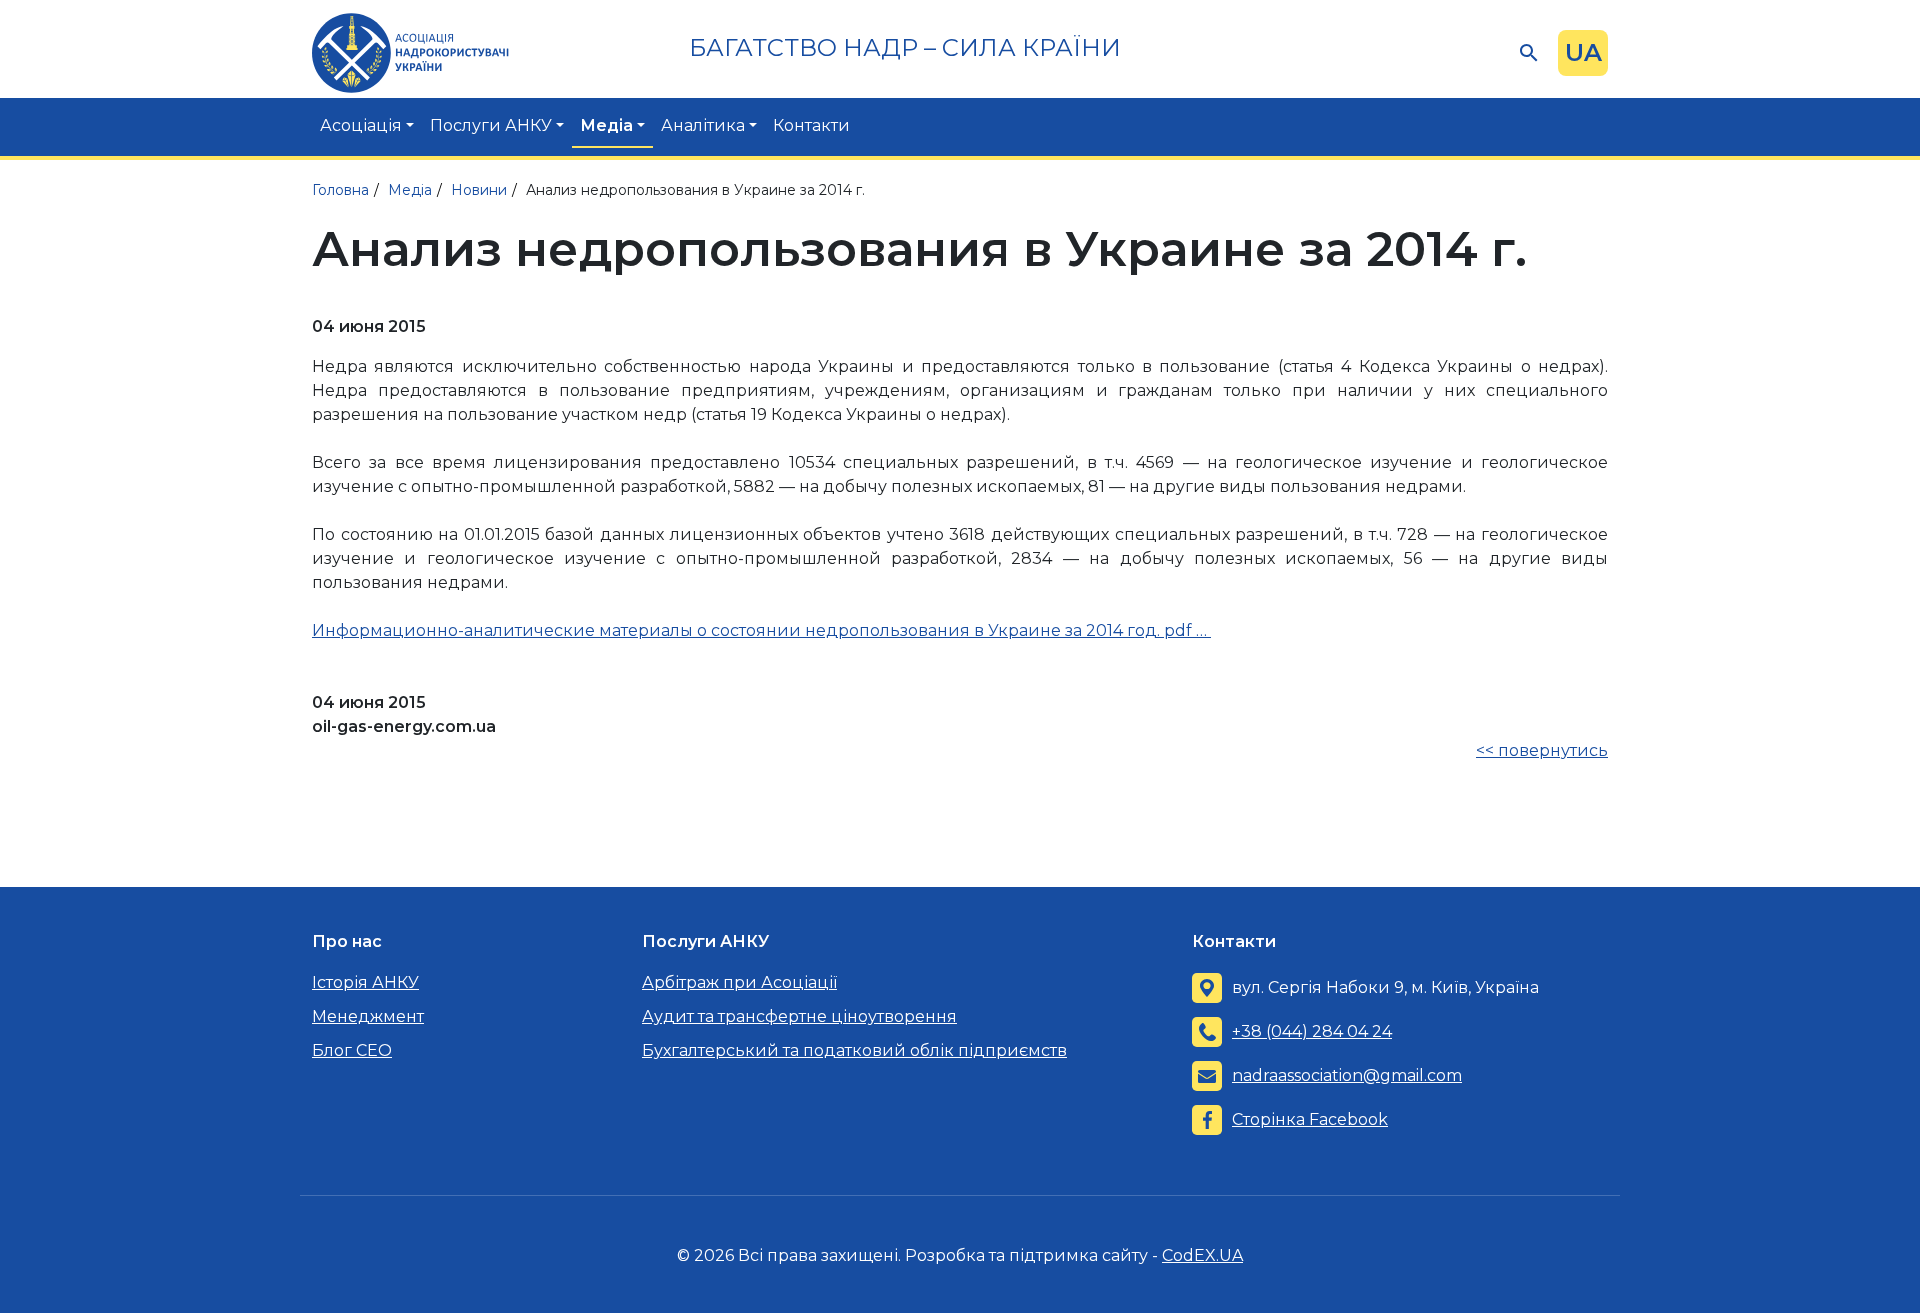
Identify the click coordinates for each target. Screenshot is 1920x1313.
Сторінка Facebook (1310, 1119)
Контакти (811, 125)
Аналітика (703, 125)
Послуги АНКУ (491, 125)
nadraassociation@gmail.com (1347, 1075)
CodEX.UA (1202, 1255)
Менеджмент (368, 1016)
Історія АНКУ (365, 982)
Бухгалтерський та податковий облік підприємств (854, 1050)
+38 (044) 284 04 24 (1312, 1031)
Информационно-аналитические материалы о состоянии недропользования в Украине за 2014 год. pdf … (761, 630)
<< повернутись (1542, 750)
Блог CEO (352, 1050)
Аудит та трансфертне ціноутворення (799, 1016)
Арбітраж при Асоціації (739, 982)
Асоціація (361, 125)
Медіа (606, 125)
